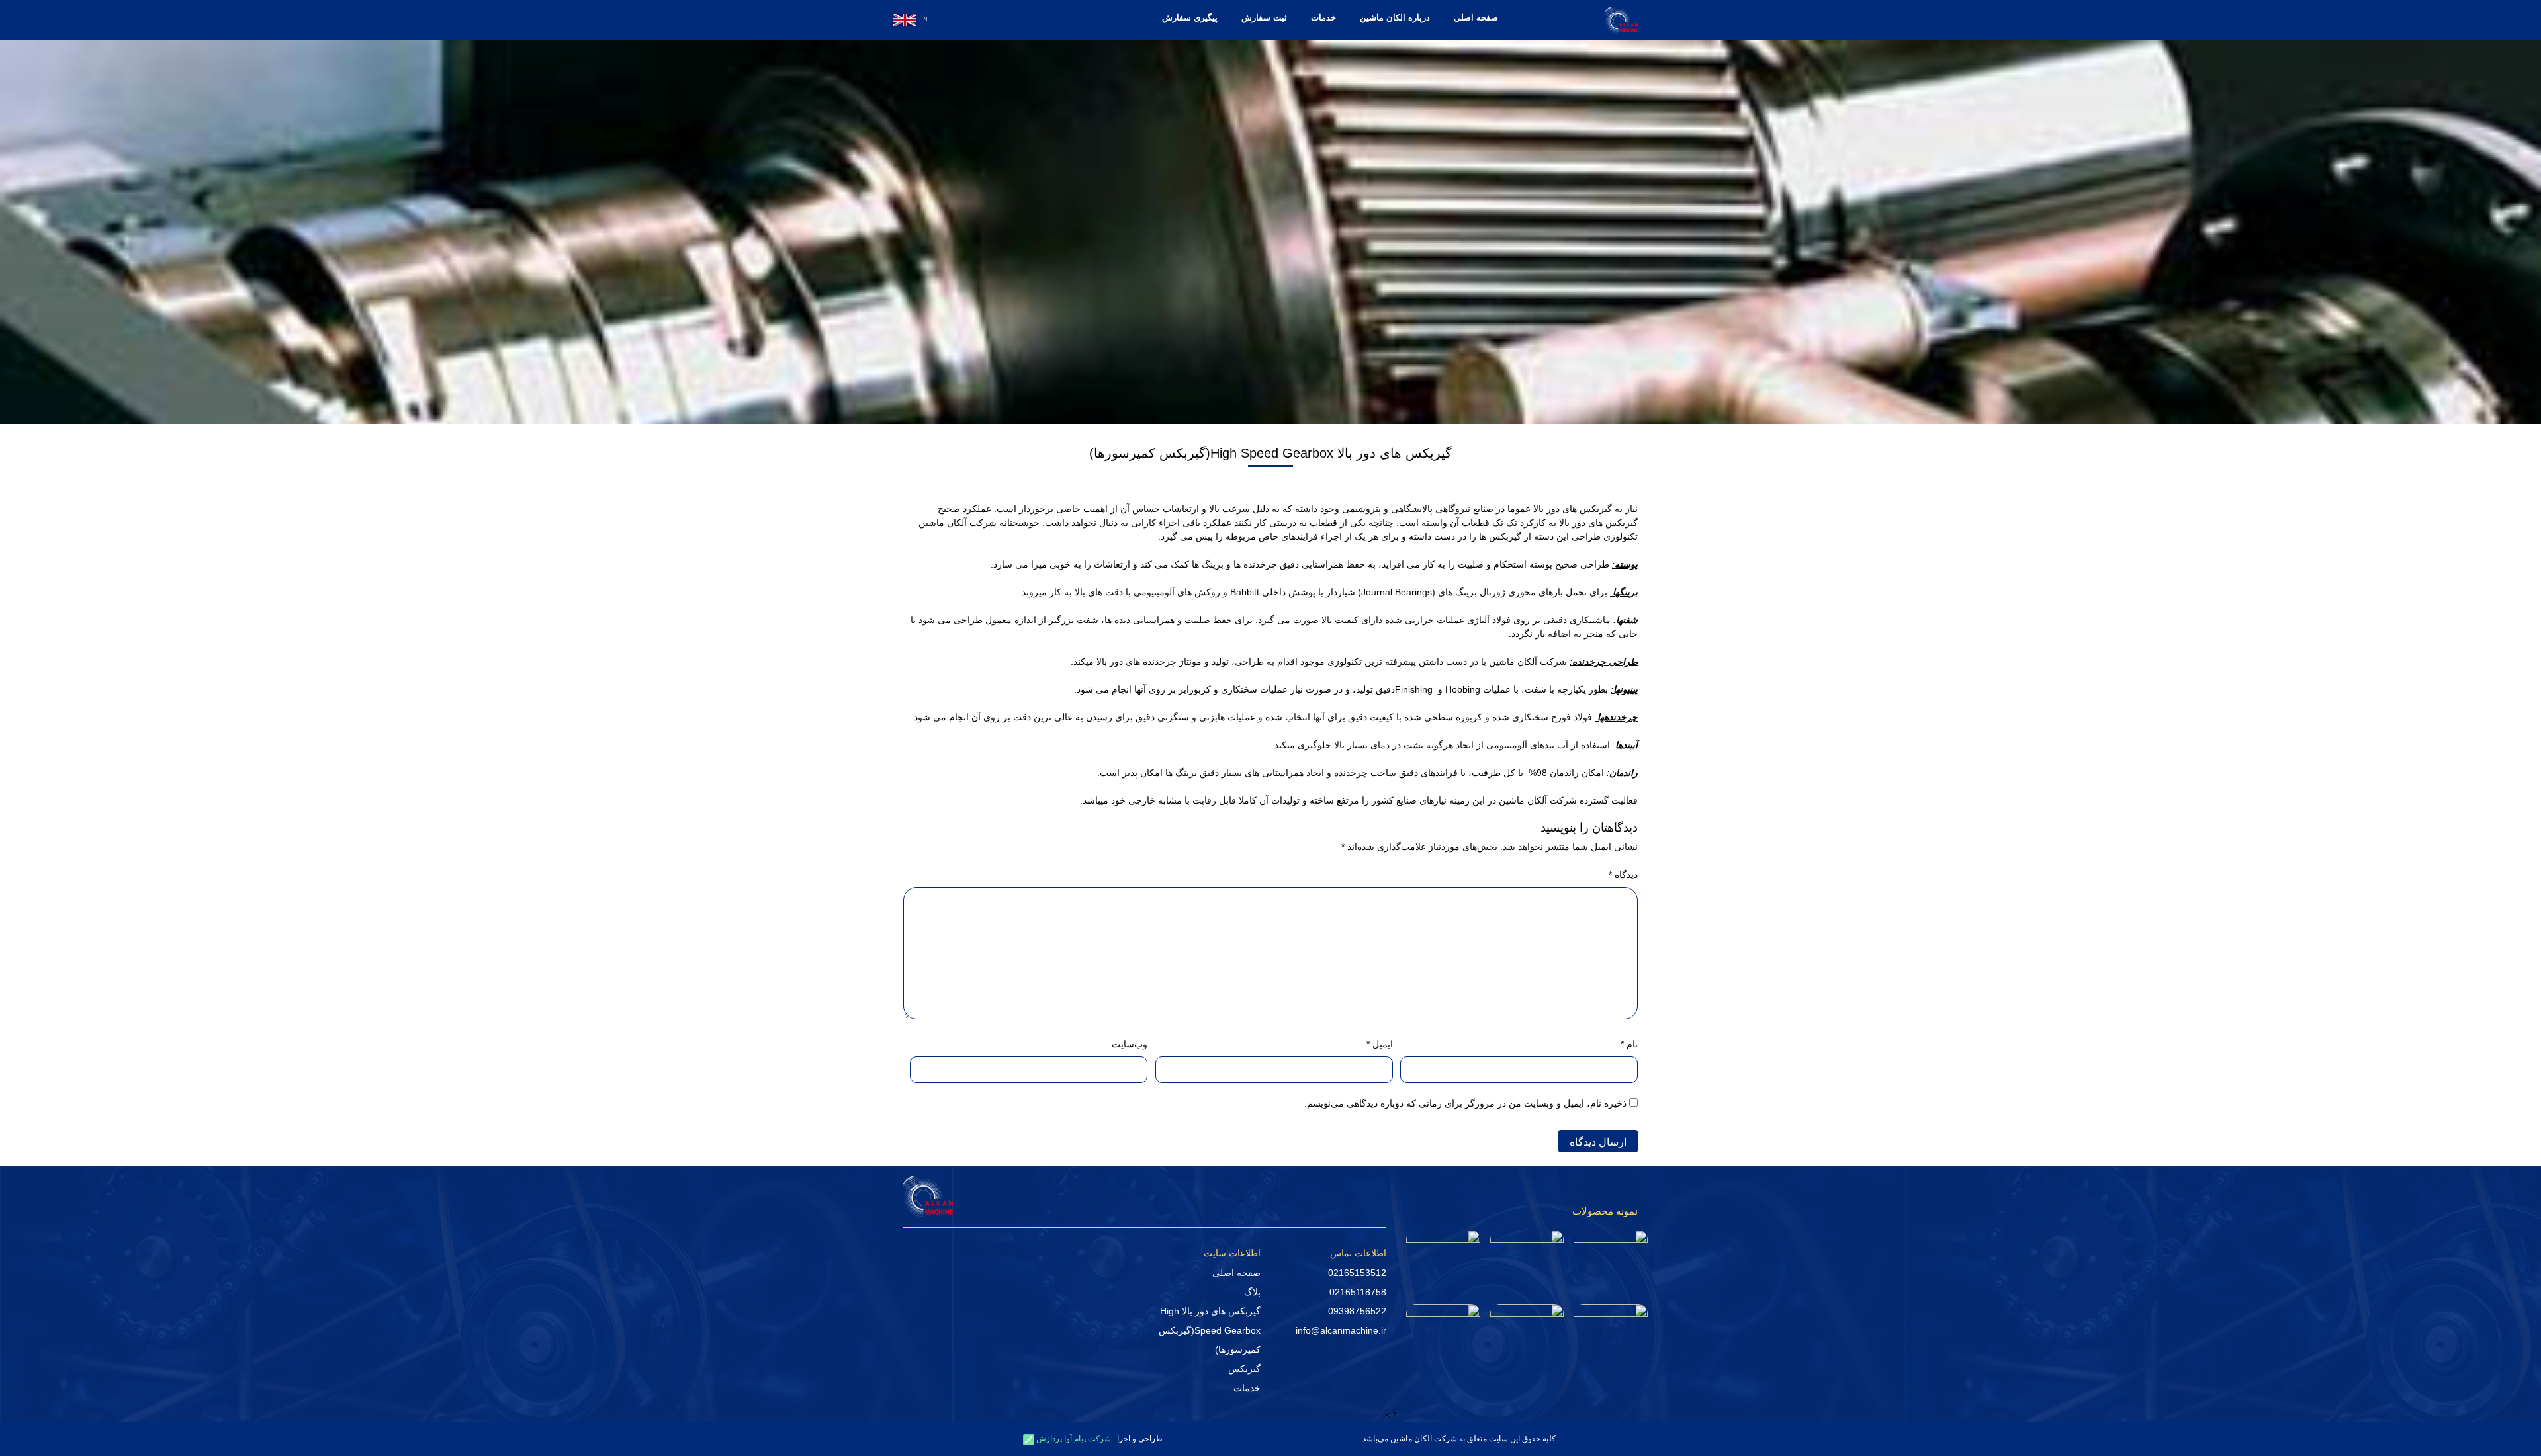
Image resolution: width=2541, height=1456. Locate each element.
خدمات (1323, 18)
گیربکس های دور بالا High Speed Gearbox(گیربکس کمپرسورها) (1210, 1330)
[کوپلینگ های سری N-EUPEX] (1443, 1328)
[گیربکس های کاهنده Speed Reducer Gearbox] (1443, 1258)
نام (1629, 1044)
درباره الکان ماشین (1395, 18)
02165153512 (1357, 1273)
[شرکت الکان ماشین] (1621, 19)
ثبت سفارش (1264, 18)
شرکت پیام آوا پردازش (1073, 1439)
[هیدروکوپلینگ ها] (1611, 1329)
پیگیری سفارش (1190, 18)
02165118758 (1358, 1292)
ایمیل (1379, 1044)
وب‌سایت (1130, 1044)
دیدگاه (1623, 875)
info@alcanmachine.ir (1341, 1330)
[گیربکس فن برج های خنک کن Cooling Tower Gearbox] (1611, 1255)
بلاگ (1252, 1292)
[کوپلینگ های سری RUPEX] (1527, 1328)
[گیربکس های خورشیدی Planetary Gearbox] (1527, 1255)
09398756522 (1357, 1311)
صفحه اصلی (1476, 18)
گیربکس (1244, 1369)
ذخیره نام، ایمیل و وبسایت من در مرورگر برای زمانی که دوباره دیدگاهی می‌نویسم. (1465, 1103)
